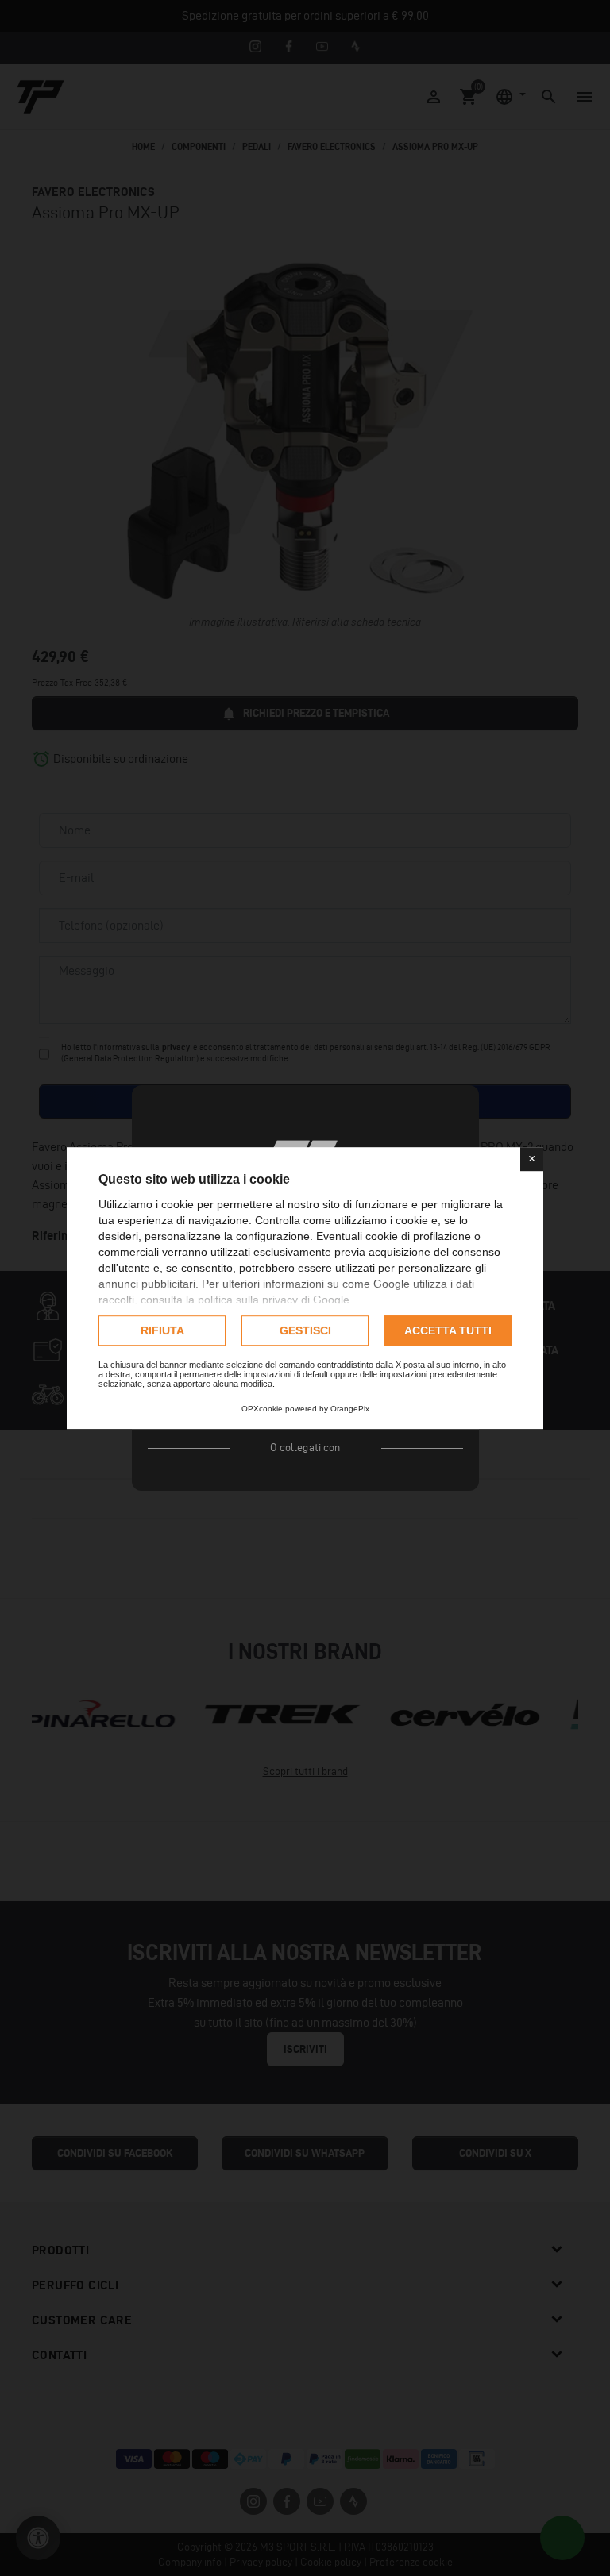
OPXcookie (262, 1409)
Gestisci (305, 1330)
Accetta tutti (448, 1330)
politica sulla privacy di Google (274, 1300)
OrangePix (350, 1409)
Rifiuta (162, 1330)
